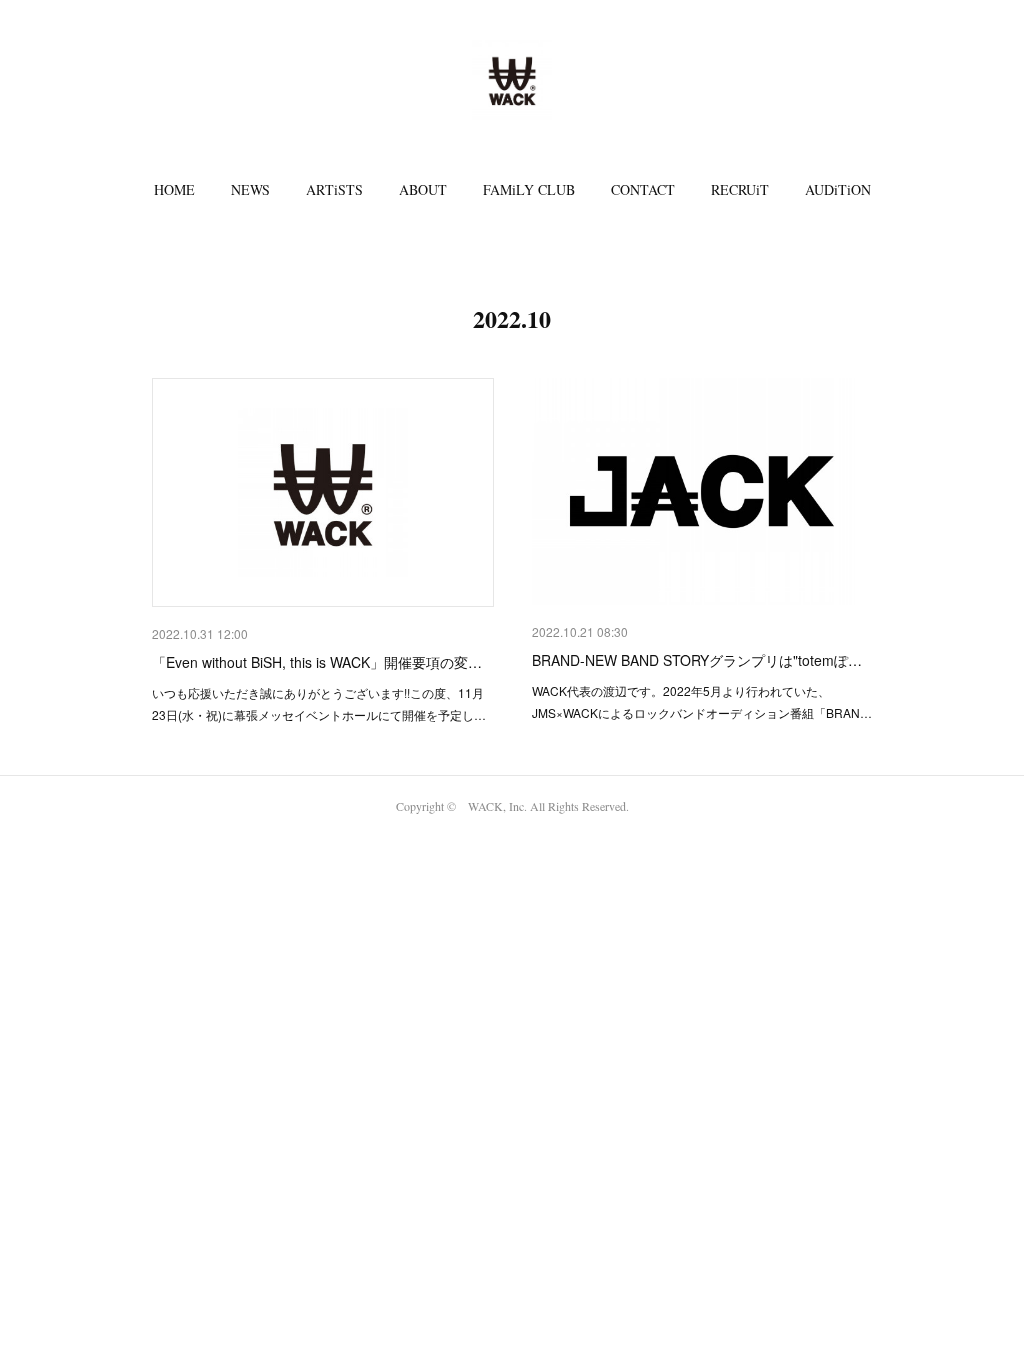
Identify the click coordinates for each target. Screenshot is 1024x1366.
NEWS (250, 189)
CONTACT (643, 189)
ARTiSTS (334, 189)
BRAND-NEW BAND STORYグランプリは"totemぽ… (697, 660)
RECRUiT (740, 189)
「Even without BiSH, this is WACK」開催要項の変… (317, 662)
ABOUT (423, 189)
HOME (174, 189)
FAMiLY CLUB (529, 189)
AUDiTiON (838, 189)
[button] (174, 190)
